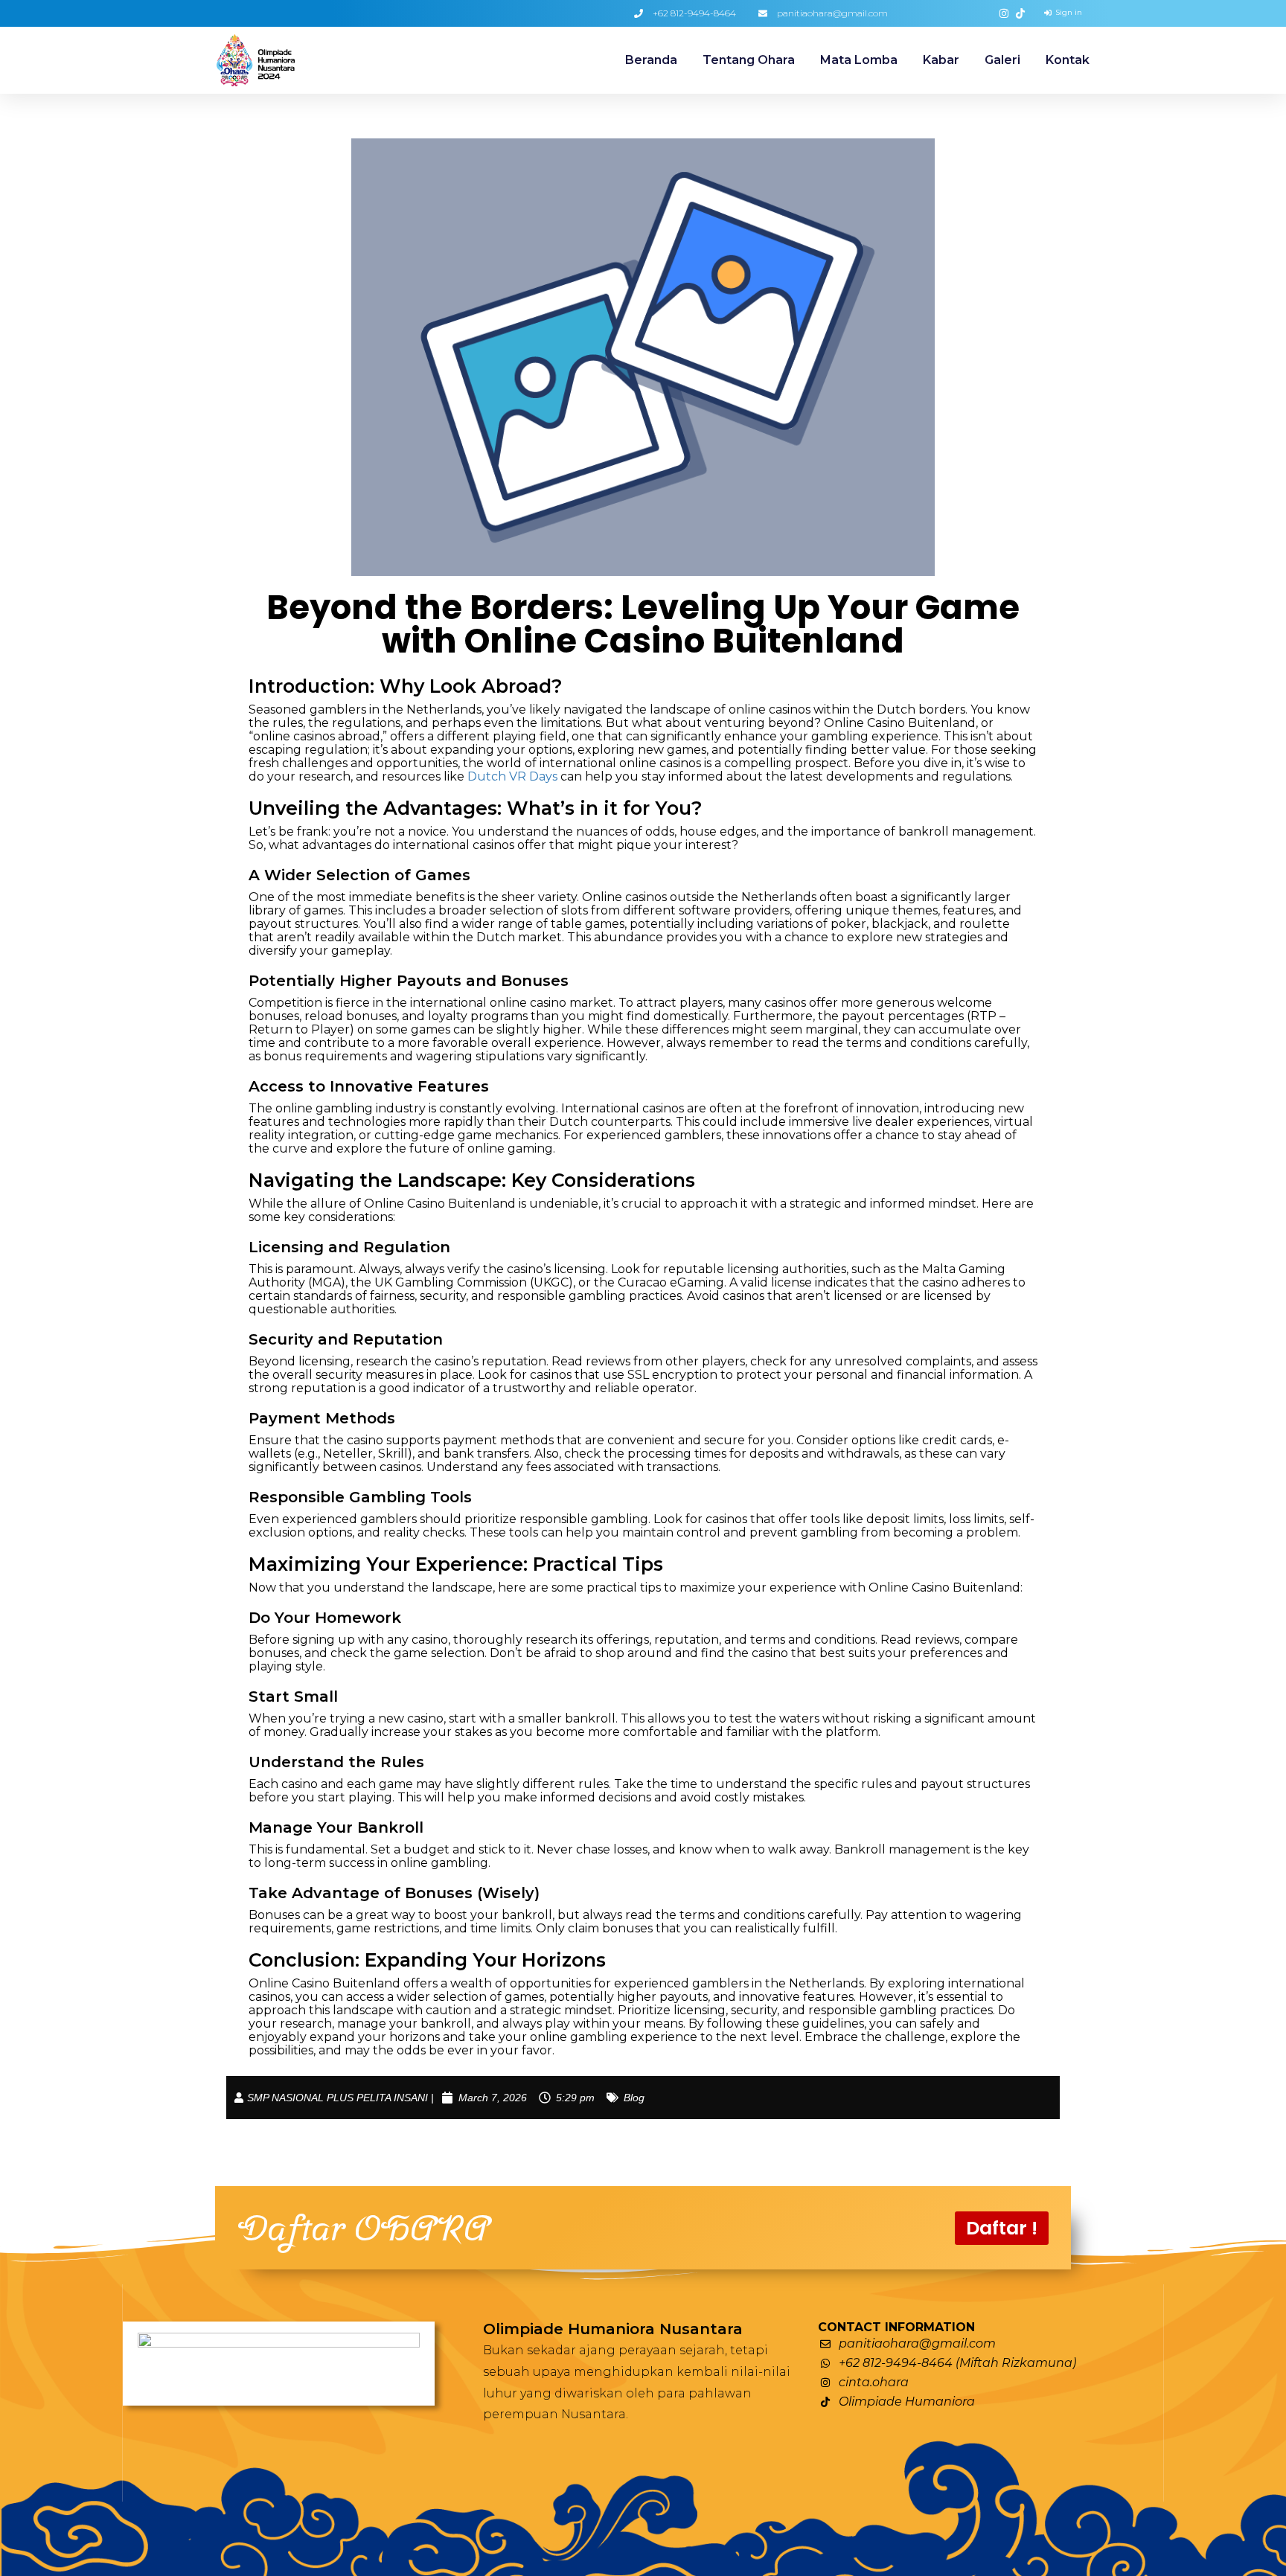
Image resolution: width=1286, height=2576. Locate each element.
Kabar (941, 60)
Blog (634, 2098)
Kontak (1068, 60)
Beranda (651, 60)
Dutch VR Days (512, 776)
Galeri (1002, 60)
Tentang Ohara (749, 60)
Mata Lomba (859, 60)
